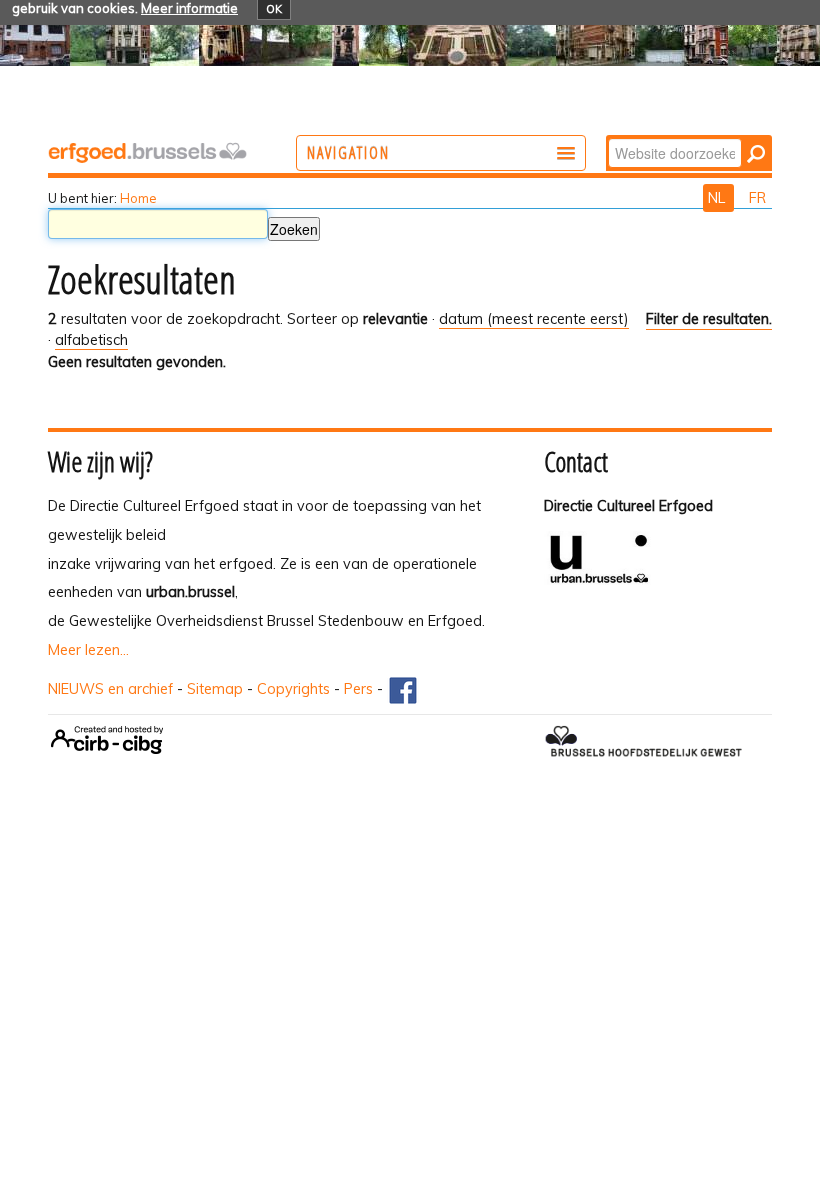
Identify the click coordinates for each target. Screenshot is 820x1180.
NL (718, 198)
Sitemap (215, 689)
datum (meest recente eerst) (534, 319)
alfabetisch (91, 340)
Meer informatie (189, 8)
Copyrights (293, 689)
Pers (358, 689)
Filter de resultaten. (709, 319)
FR (757, 198)
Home (138, 198)
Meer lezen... (88, 650)
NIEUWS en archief (110, 689)
